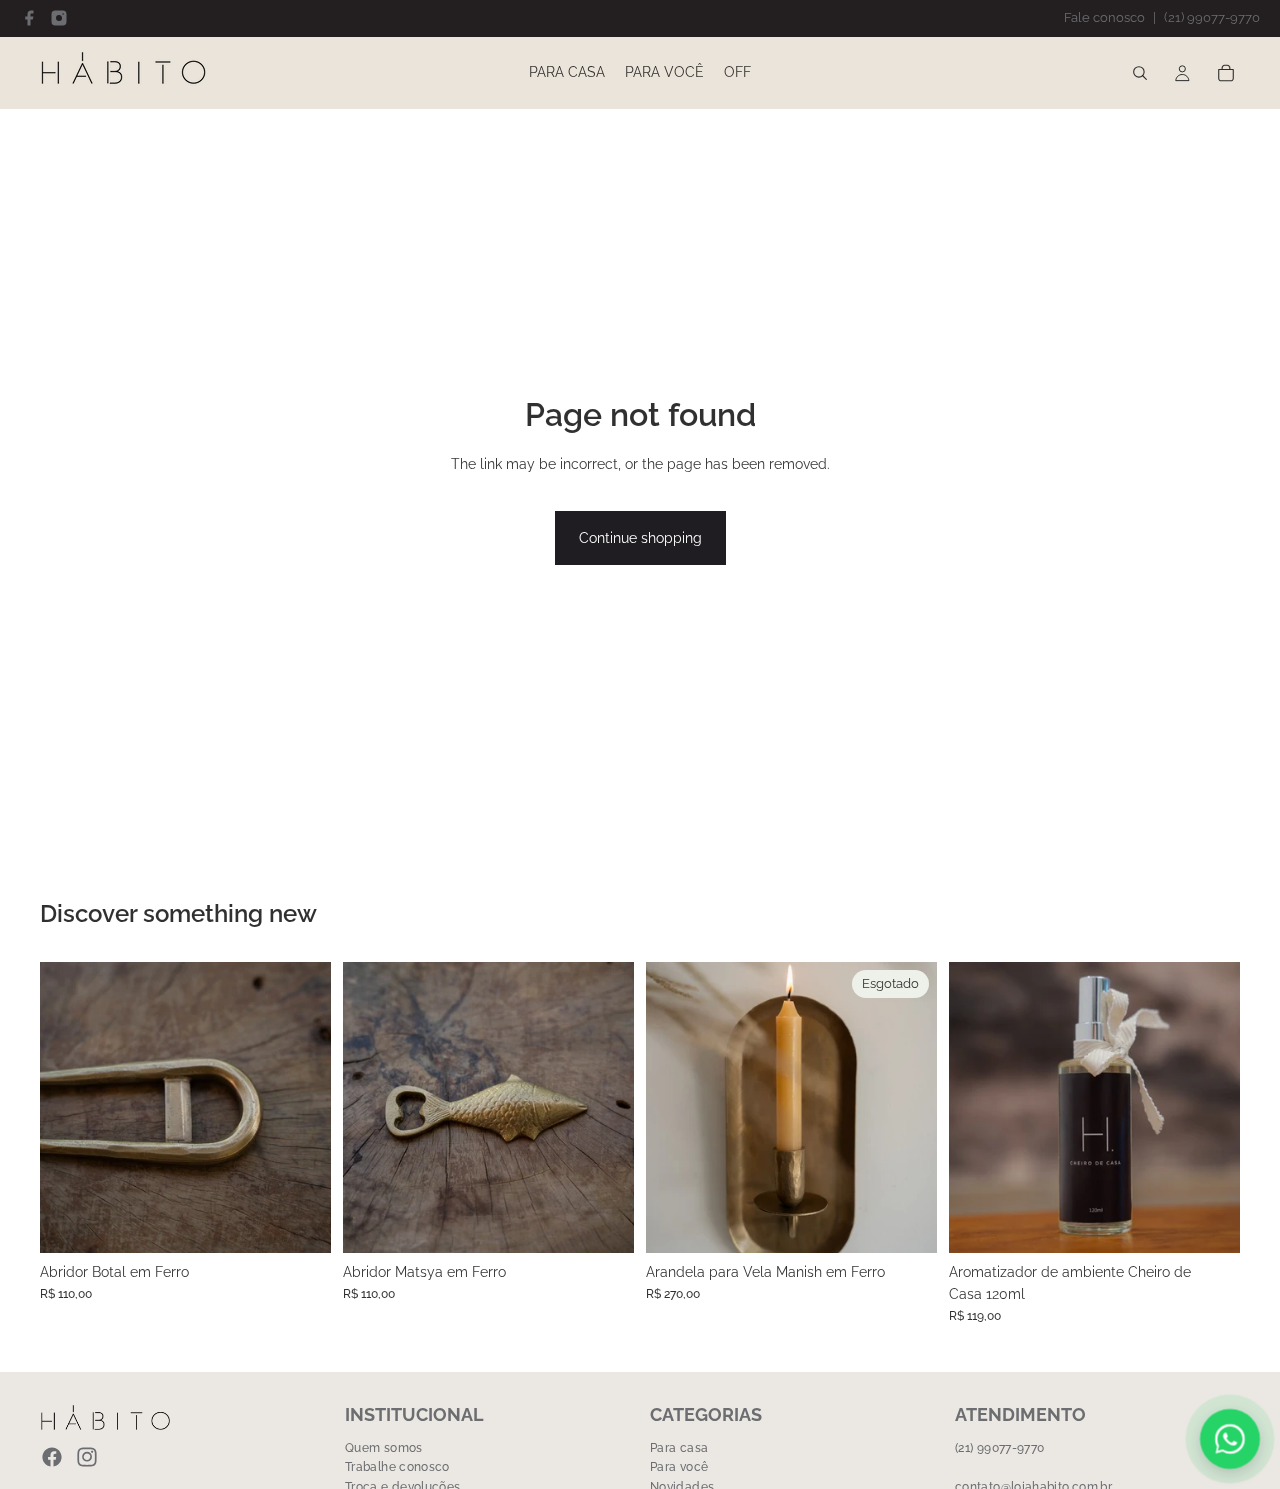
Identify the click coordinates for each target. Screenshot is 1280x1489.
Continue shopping (640, 538)
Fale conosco (1104, 17)
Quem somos (384, 1448)
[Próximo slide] (907, 1107)
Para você (679, 1467)
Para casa (679, 1448)
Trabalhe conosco (397, 1467)
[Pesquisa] (1140, 73)
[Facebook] (29, 18)
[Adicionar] (300, 1222)
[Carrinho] (1226, 73)
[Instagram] (59, 18)
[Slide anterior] (676, 1107)
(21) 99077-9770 (1212, 17)
